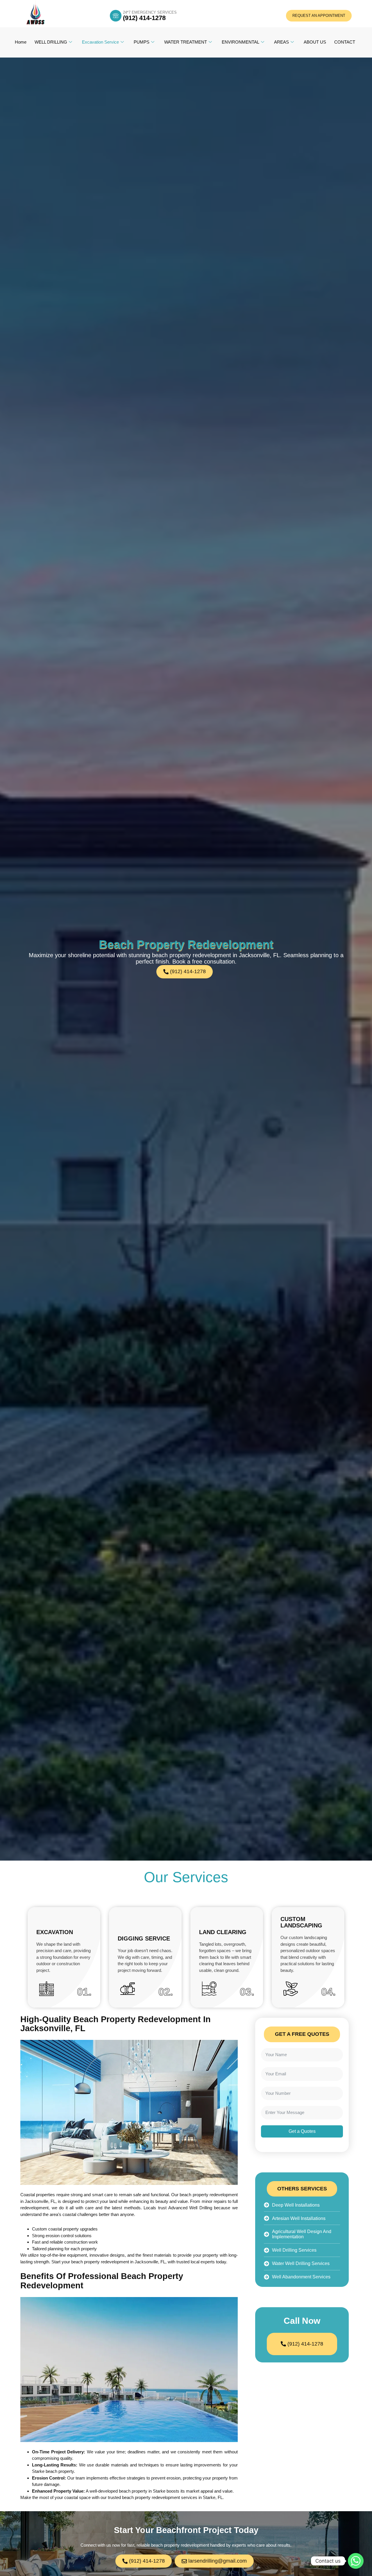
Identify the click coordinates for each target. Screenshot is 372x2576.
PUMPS (142, 42)
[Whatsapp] (356, 2561)
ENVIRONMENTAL (240, 42)
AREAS (281, 42)
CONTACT (345, 42)
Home (21, 42)
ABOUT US (315, 42)
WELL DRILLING (51, 42)
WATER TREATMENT (186, 42)
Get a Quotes (302, 2131)
